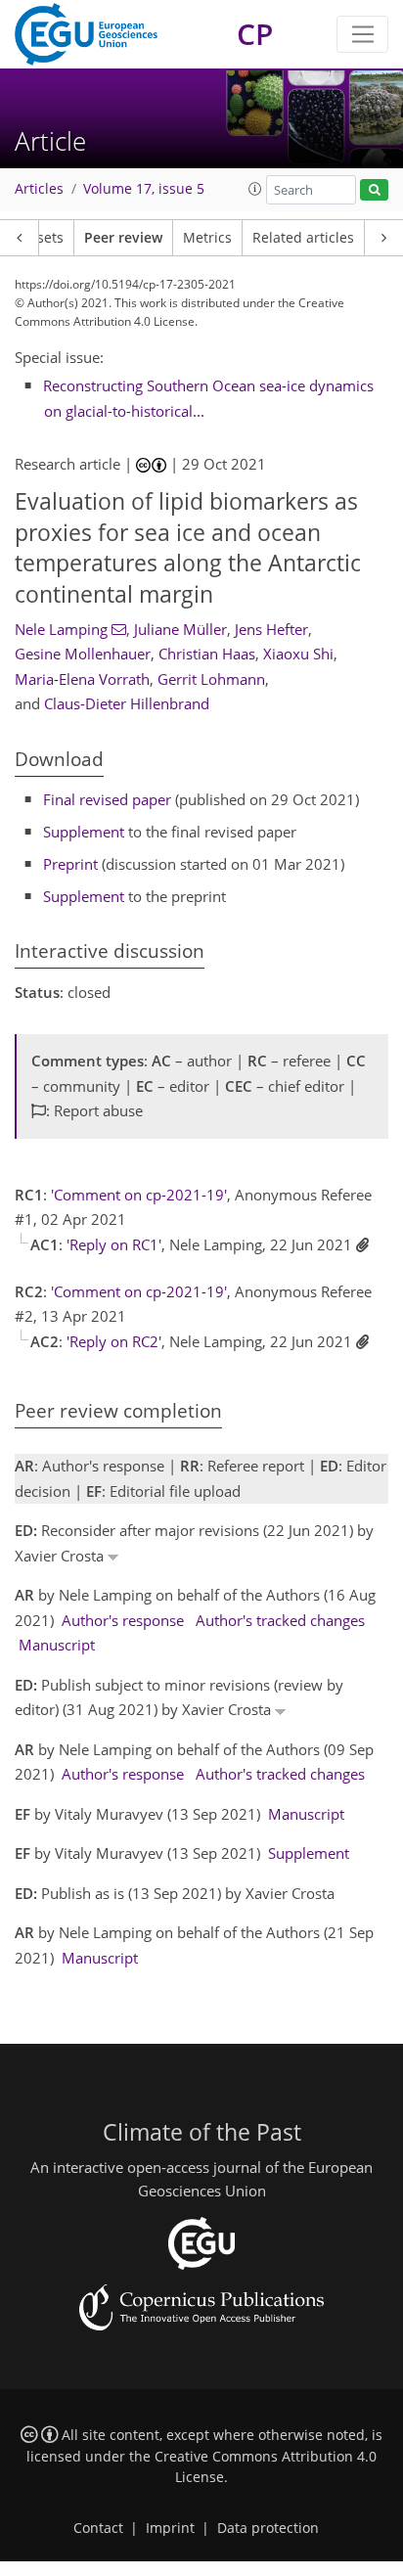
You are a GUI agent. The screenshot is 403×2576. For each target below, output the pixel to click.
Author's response (123, 1620)
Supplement (84, 832)
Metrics (207, 238)
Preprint (70, 864)
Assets (43, 238)
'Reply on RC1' (114, 1244)
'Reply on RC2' (114, 1341)
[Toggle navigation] (362, 34)
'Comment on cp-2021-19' (139, 1195)
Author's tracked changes (280, 1620)
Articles (39, 189)
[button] (255, 189)
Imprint (170, 2528)
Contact (98, 2528)
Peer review (123, 238)
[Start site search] (374, 190)
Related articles (303, 238)
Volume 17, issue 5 (144, 189)
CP (255, 34)
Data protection (268, 2528)
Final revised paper (107, 799)
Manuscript (57, 1645)
